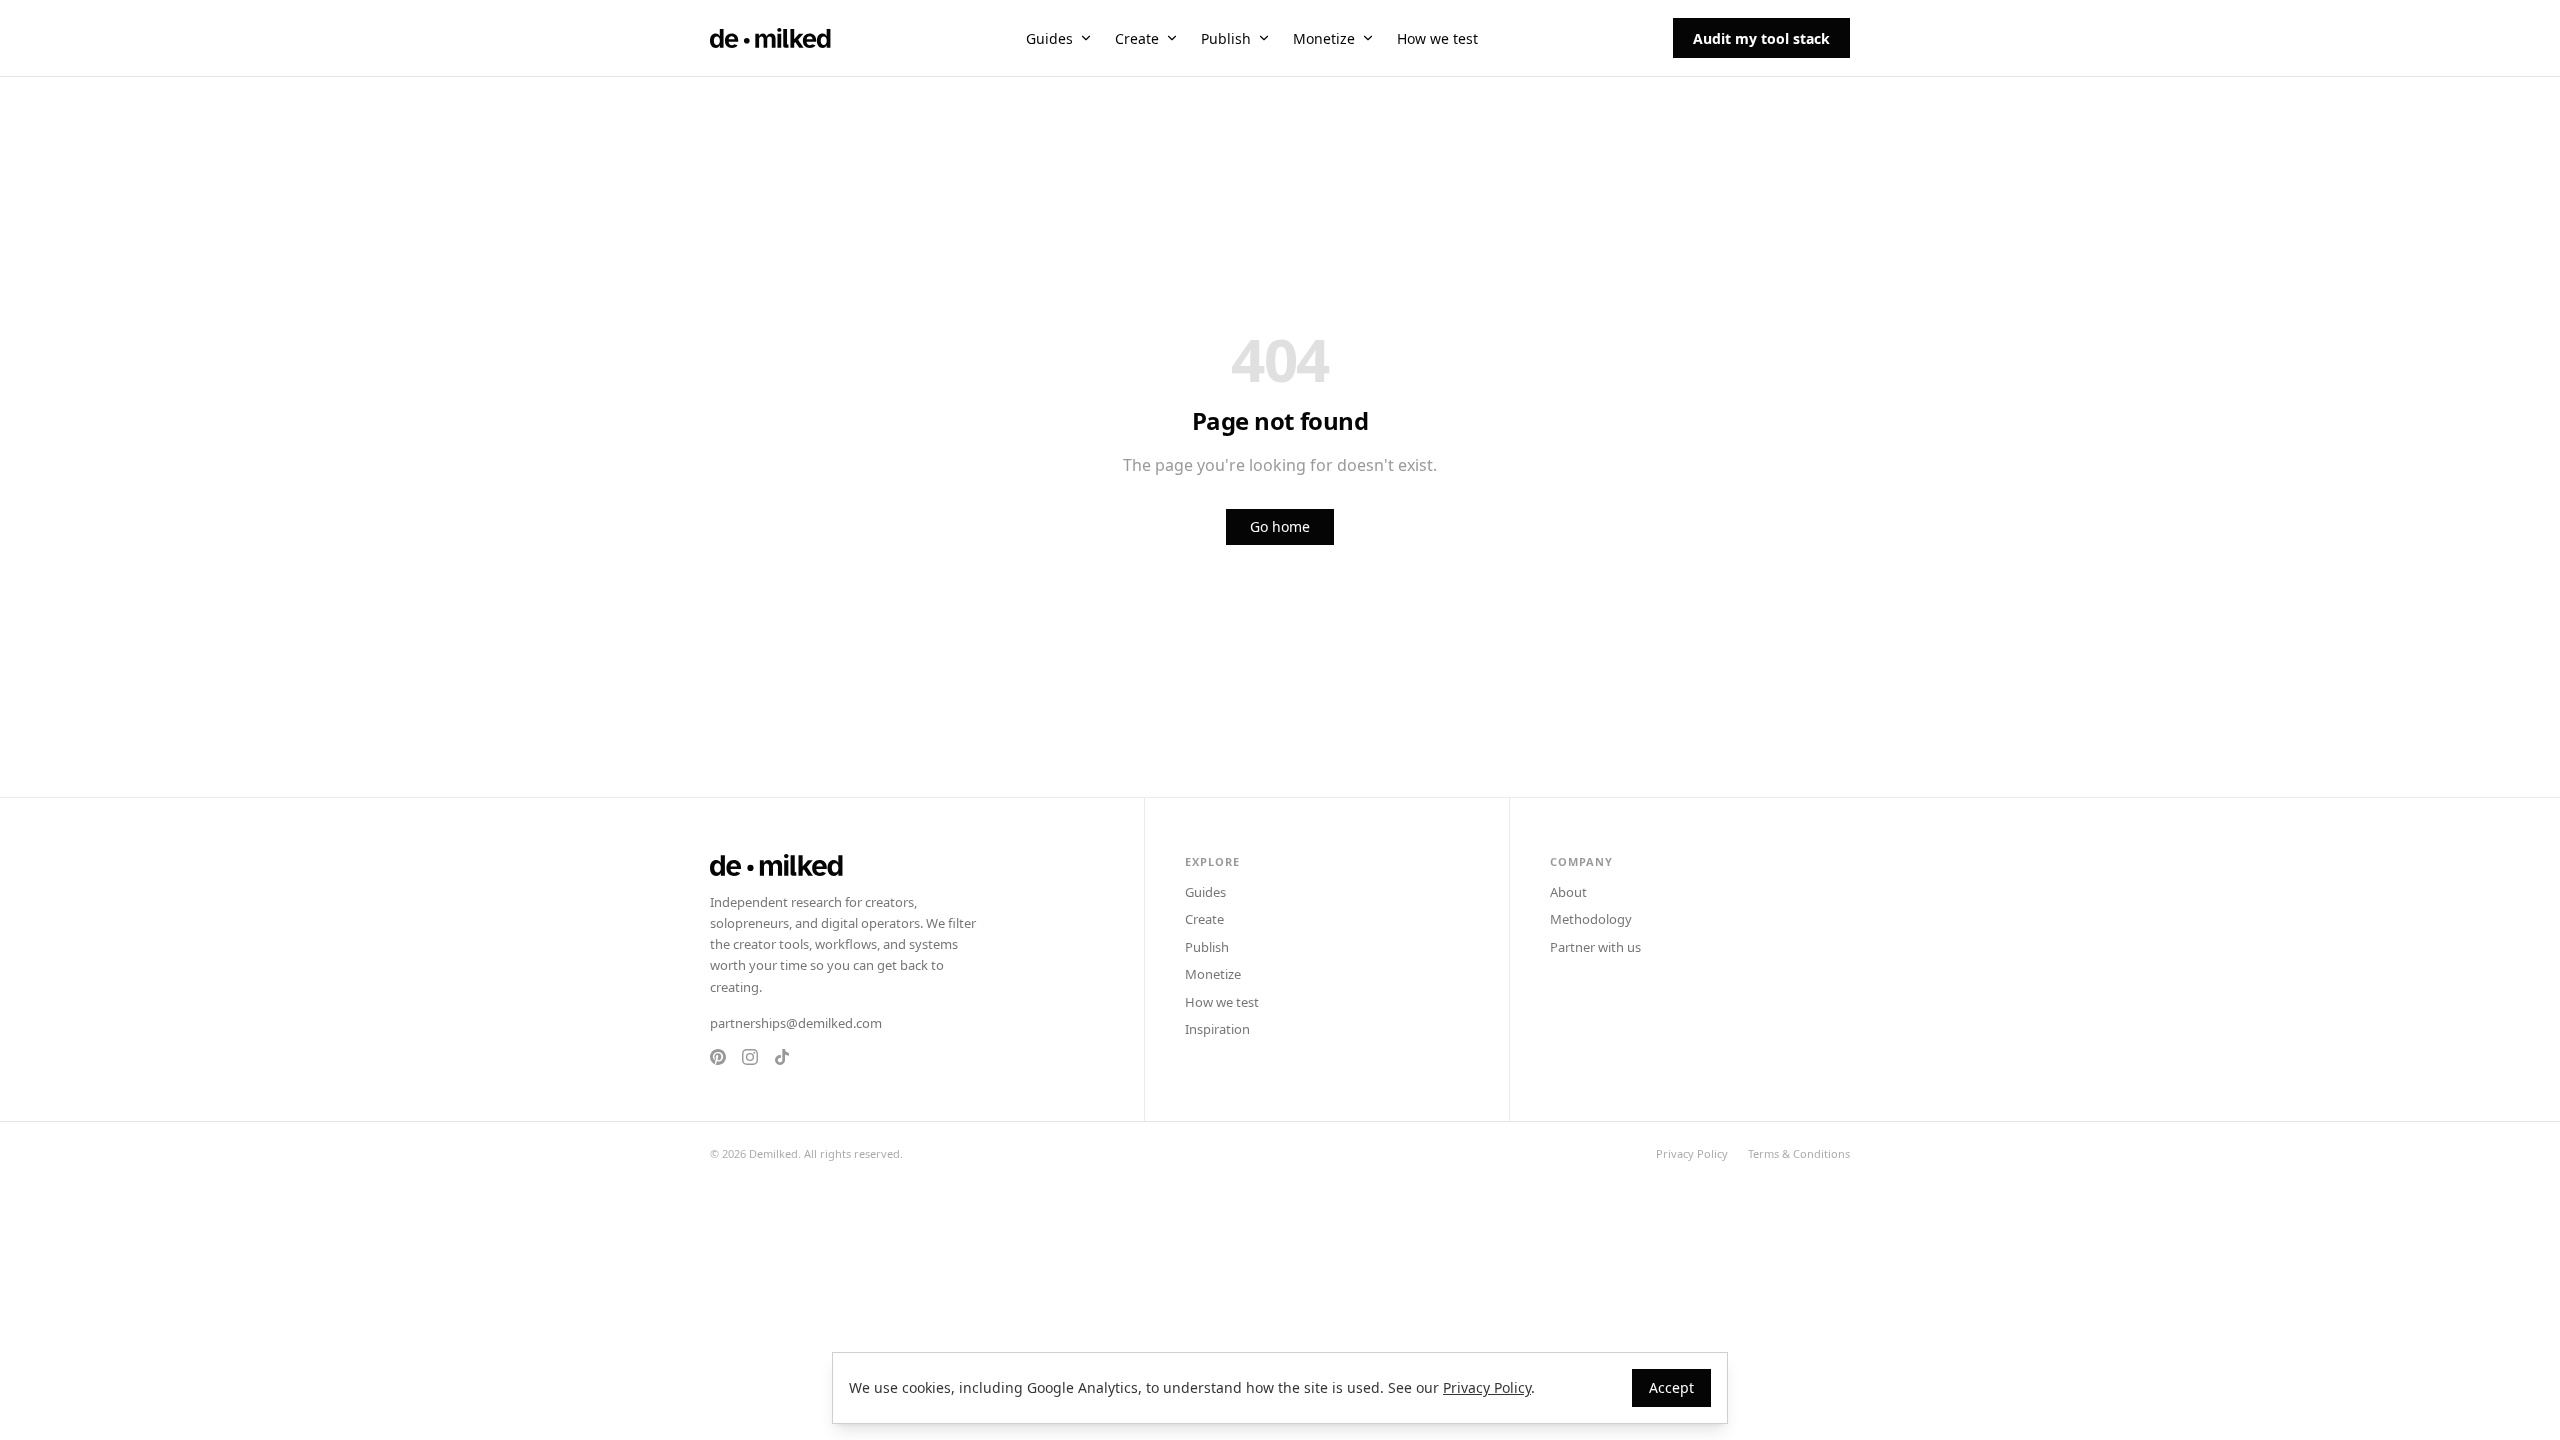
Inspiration (1217, 1029)
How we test (1437, 38)
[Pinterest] (718, 1057)
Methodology (1591, 919)
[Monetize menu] (1368, 38)
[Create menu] (1172, 38)
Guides (1049, 38)
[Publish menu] (1264, 38)
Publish (1226, 38)
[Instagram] (750, 1057)
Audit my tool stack (1761, 38)
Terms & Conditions (1799, 1153)
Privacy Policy (1692, 1153)
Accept (1671, 1387)
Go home (1280, 526)
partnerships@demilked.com (796, 1023)
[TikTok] (782, 1057)
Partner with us (1595, 947)
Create (1137, 38)
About (1568, 892)
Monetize (1324, 38)
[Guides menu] (1086, 38)
